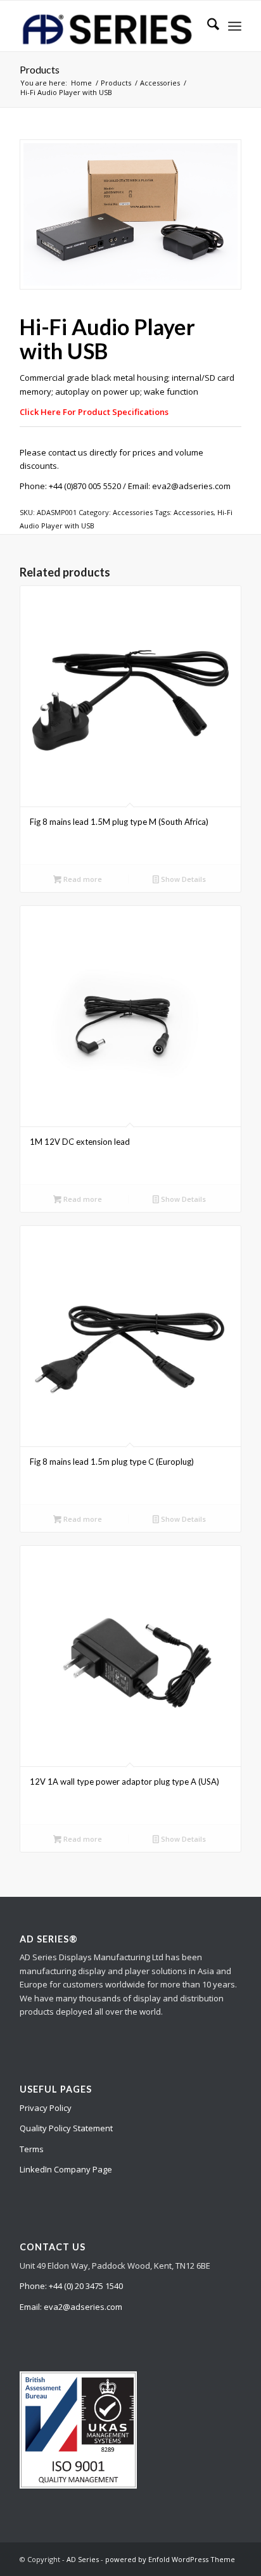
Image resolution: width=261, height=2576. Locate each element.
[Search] (207, 26)
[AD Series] (108, 26)
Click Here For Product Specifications (94, 412)
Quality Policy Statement (66, 2128)
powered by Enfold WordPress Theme (170, 2559)
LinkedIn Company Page (66, 2169)
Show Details (182, 879)
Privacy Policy (46, 2108)
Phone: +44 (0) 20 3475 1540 (71, 2286)
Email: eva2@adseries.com (179, 486)
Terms (32, 2149)
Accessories (133, 512)
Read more (82, 879)
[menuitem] (207, 26)
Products (40, 69)
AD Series (83, 2559)
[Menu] (235, 26)
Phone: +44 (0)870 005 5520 (70, 486)
